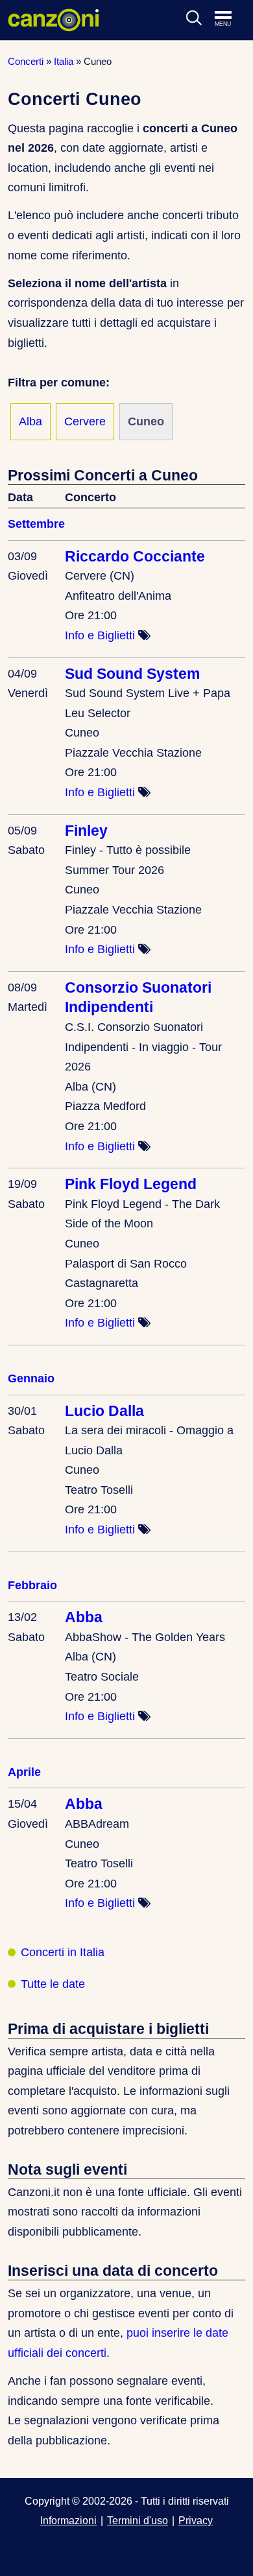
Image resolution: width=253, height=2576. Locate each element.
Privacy (196, 2520)
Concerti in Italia (63, 1952)
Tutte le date (53, 1984)
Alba (30, 421)
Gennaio (31, 1378)
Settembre (36, 524)
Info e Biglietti (100, 635)
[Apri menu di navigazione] (230, 19)
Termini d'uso (138, 2520)
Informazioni (68, 2520)
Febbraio (32, 1585)
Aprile (24, 1772)
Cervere (85, 421)
